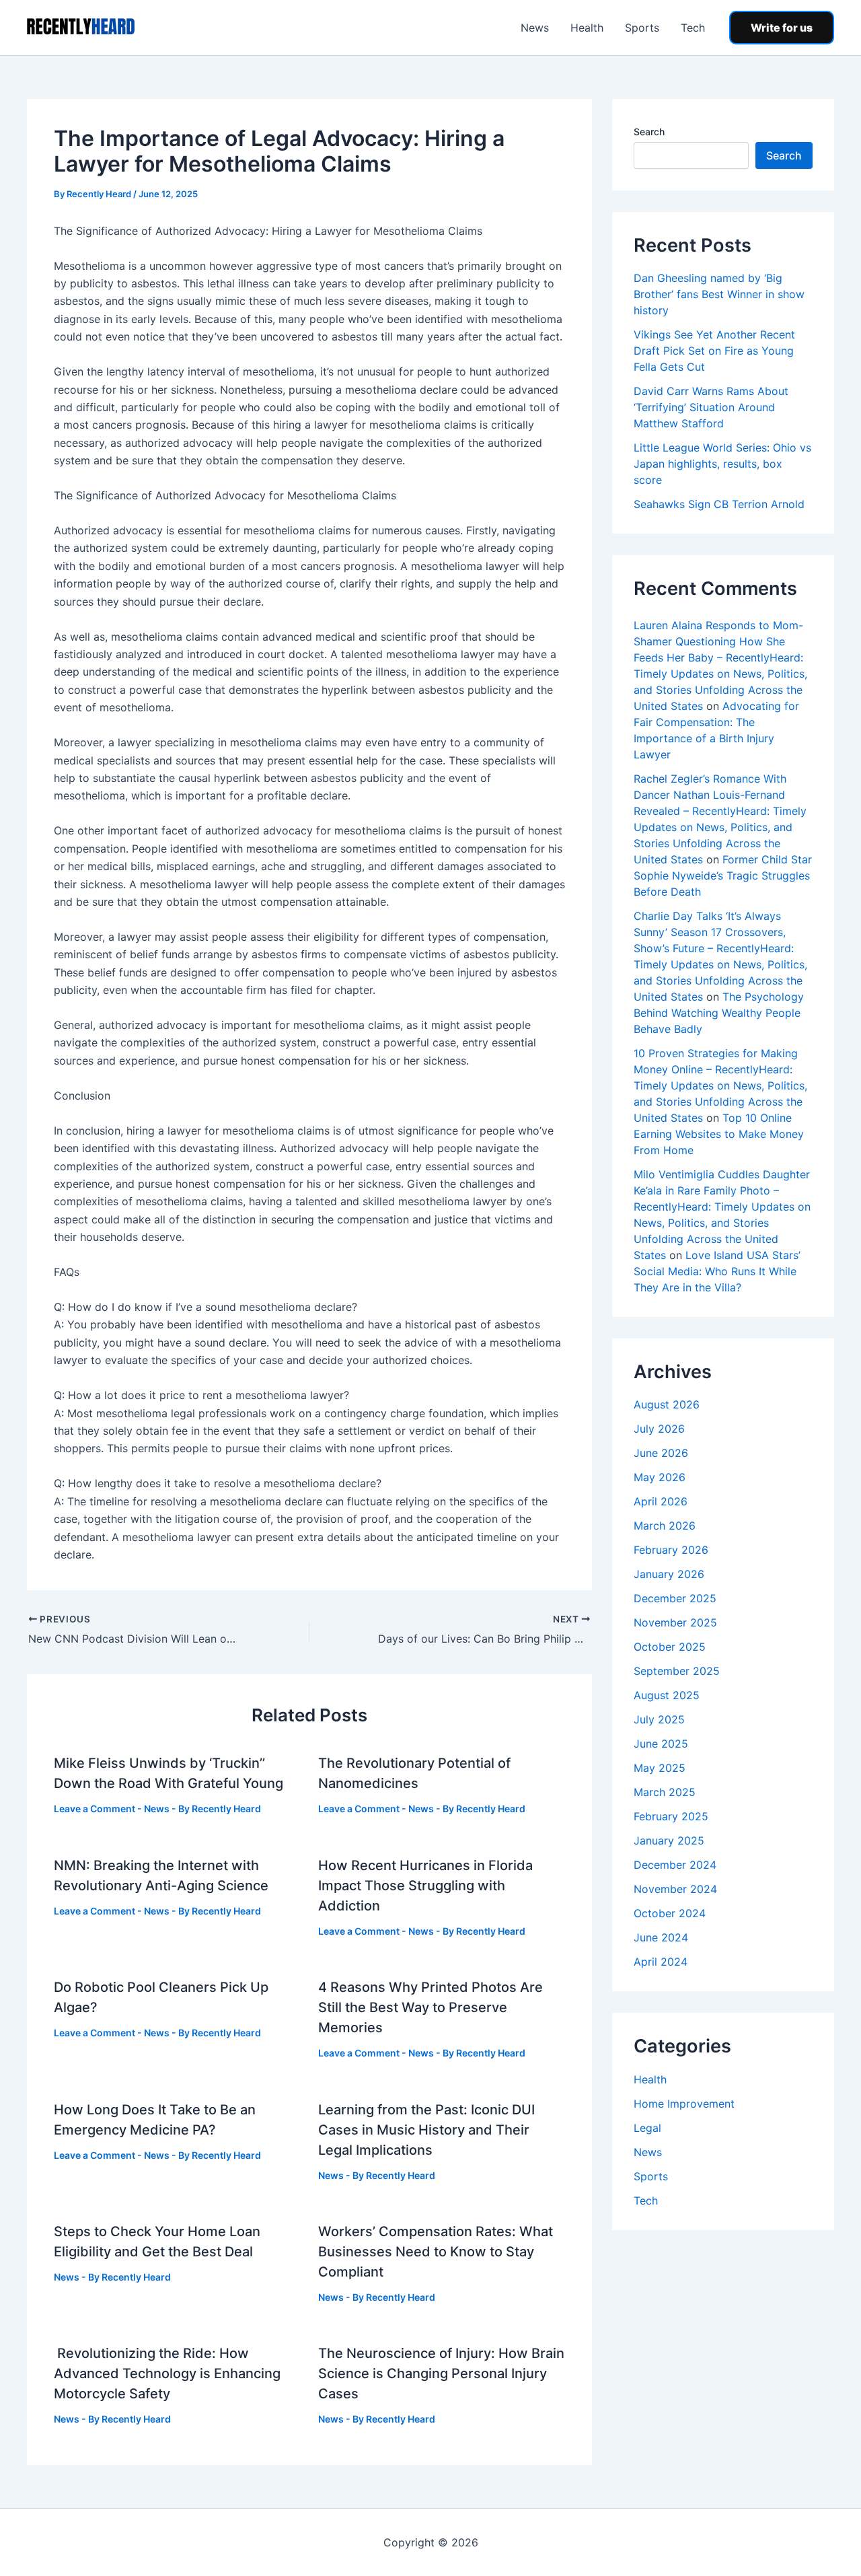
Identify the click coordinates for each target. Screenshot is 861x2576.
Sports (642, 28)
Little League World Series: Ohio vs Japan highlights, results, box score (722, 464)
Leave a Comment (95, 1809)
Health (587, 28)
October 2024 (670, 1913)
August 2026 (667, 1404)
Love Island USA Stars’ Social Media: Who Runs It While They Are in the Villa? (717, 1271)
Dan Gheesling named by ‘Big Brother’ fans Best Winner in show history (719, 294)
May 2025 (660, 1768)
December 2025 (675, 1598)
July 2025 (659, 1719)
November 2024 (675, 1889)
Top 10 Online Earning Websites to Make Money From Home (719, 1134)
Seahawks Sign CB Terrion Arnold (719, 504)
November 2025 (675, 1622)
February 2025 (671, 1816)
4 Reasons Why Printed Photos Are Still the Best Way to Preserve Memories (430, 2007)
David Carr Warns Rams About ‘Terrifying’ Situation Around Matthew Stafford (711, 407)
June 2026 (661, 1453)
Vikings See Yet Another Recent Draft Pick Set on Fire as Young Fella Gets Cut (714, 351)
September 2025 (677, 1671)
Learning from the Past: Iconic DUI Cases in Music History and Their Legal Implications (426, 2130)
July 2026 (659, 1429)
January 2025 (669, 1840)
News (535, 28)
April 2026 (661, 1501)
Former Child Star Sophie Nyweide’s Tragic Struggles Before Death (723, 875)
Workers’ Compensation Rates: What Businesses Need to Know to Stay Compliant (436, 2252)
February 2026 (671, 1550)
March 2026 (665, 1526)
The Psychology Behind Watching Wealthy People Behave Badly (719, 1013)
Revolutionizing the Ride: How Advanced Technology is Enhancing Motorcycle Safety (167, 2373)
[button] (782, 28)
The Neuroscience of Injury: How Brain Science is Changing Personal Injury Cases (441, 2373)
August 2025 (667, 1695)
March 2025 (665, 1792)
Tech (693, 28)
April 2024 (661, 1962)
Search (649, 132)
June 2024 (661, 1937)
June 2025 (661, 1744)
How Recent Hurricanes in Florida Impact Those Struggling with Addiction (425, 1886)
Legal (647, 2128)
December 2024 (675, 1865)
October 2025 (670, 1647)
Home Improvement (684, 2104)
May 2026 (660, 1477)
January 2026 (669, 1574)
